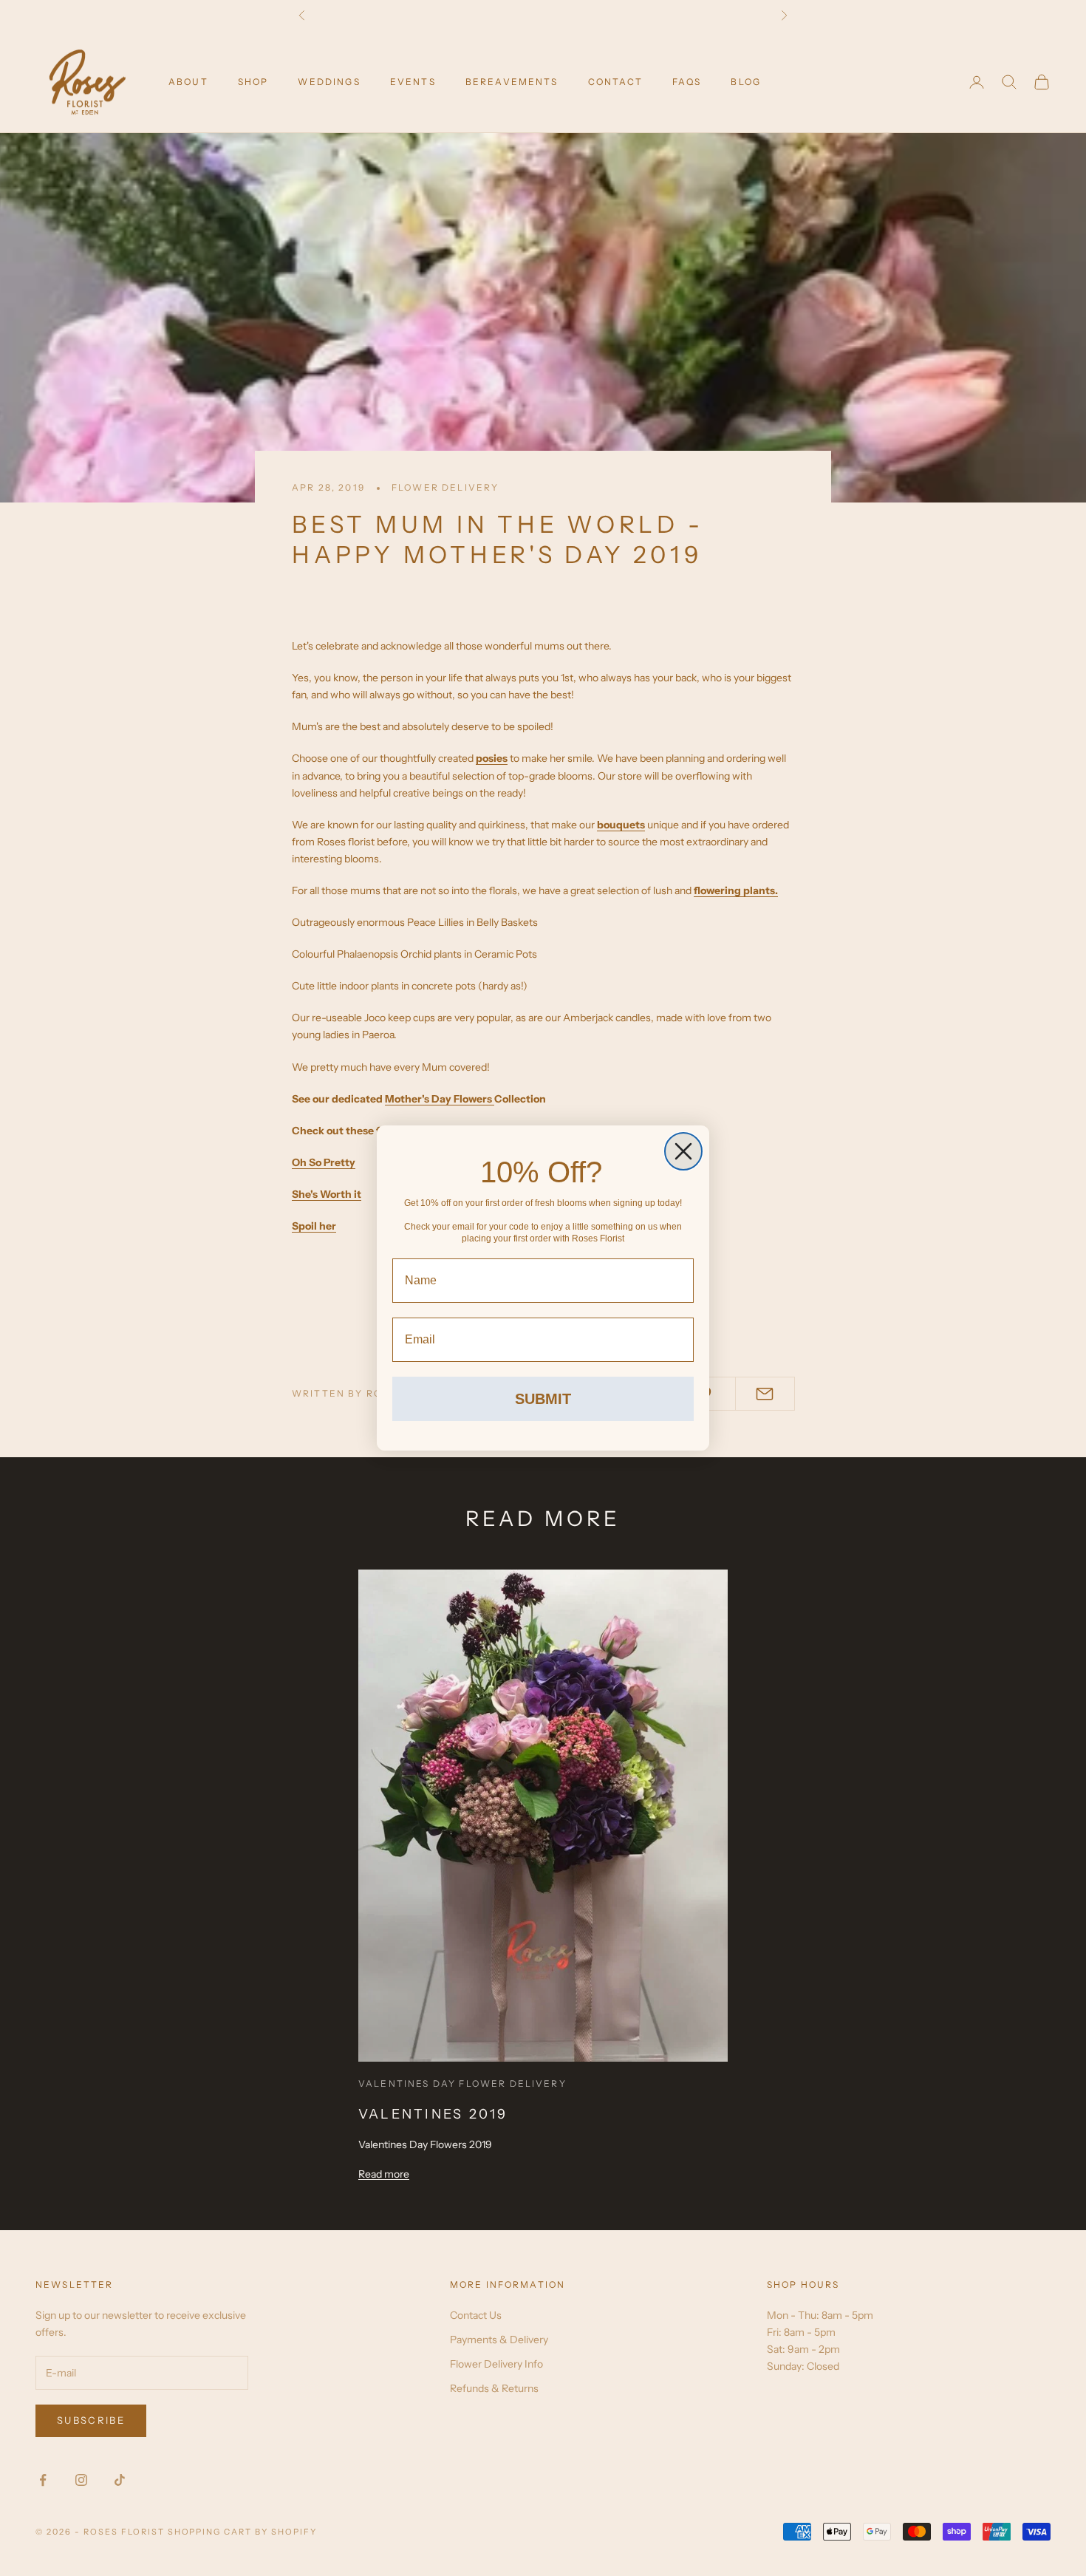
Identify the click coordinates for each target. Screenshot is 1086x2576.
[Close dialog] (683, 1151)
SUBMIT (543, 1399)
